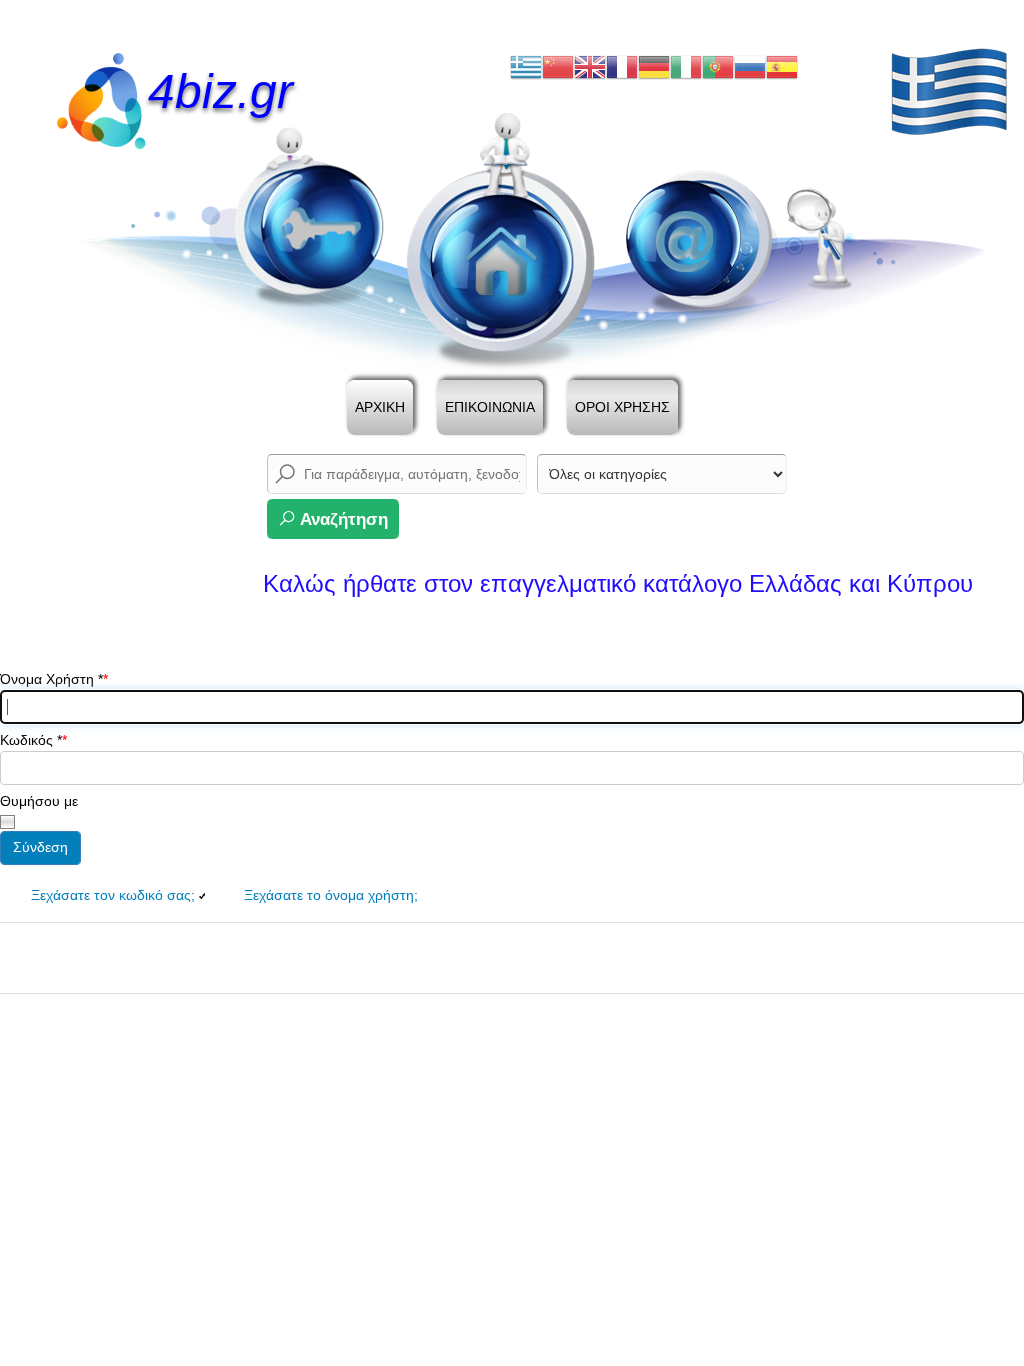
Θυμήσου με (39, 801)
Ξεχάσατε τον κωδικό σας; (113, 895)
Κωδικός (31, 740)
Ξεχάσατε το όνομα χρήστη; (331, 895)
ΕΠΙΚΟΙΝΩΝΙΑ (490, 407)
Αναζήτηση (342, 519)
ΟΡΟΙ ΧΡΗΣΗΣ (622, 407)
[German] (654, 66)
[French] (622, 66)
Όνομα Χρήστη (51, 679)
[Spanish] (782, 66)
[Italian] (686, 66)
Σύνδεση (40, 847)
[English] (590, 66)
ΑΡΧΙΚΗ (380, 407)
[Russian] (750, 66)
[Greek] (526, 66)
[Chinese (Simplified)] (558, 66)
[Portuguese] (718, 66)
